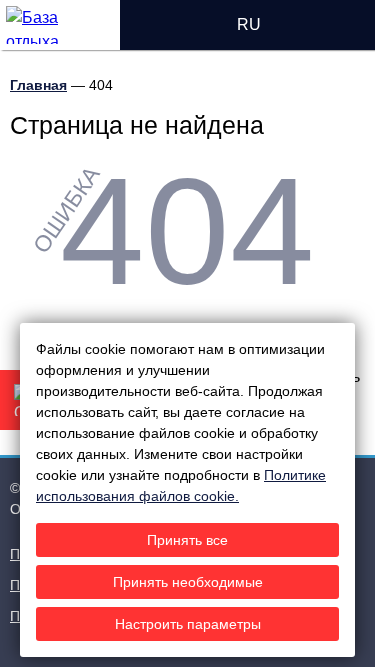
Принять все (187, 540)
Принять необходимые (188, 582)
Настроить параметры (188, 624)
